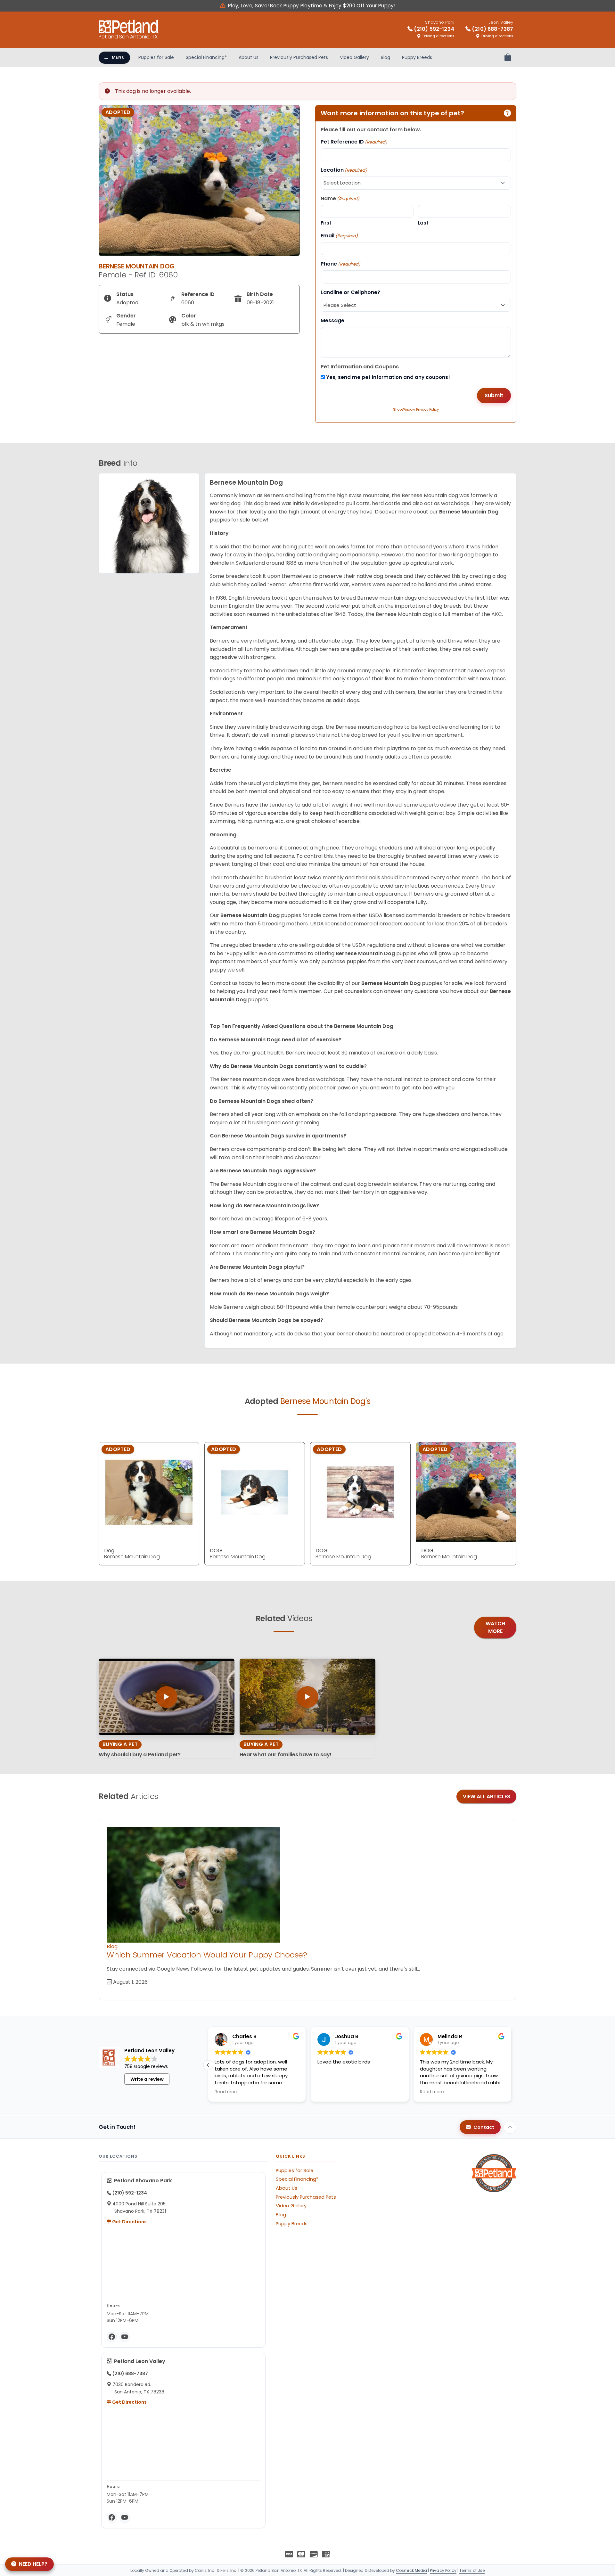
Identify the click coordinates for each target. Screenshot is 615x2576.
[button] (511, 2065)
